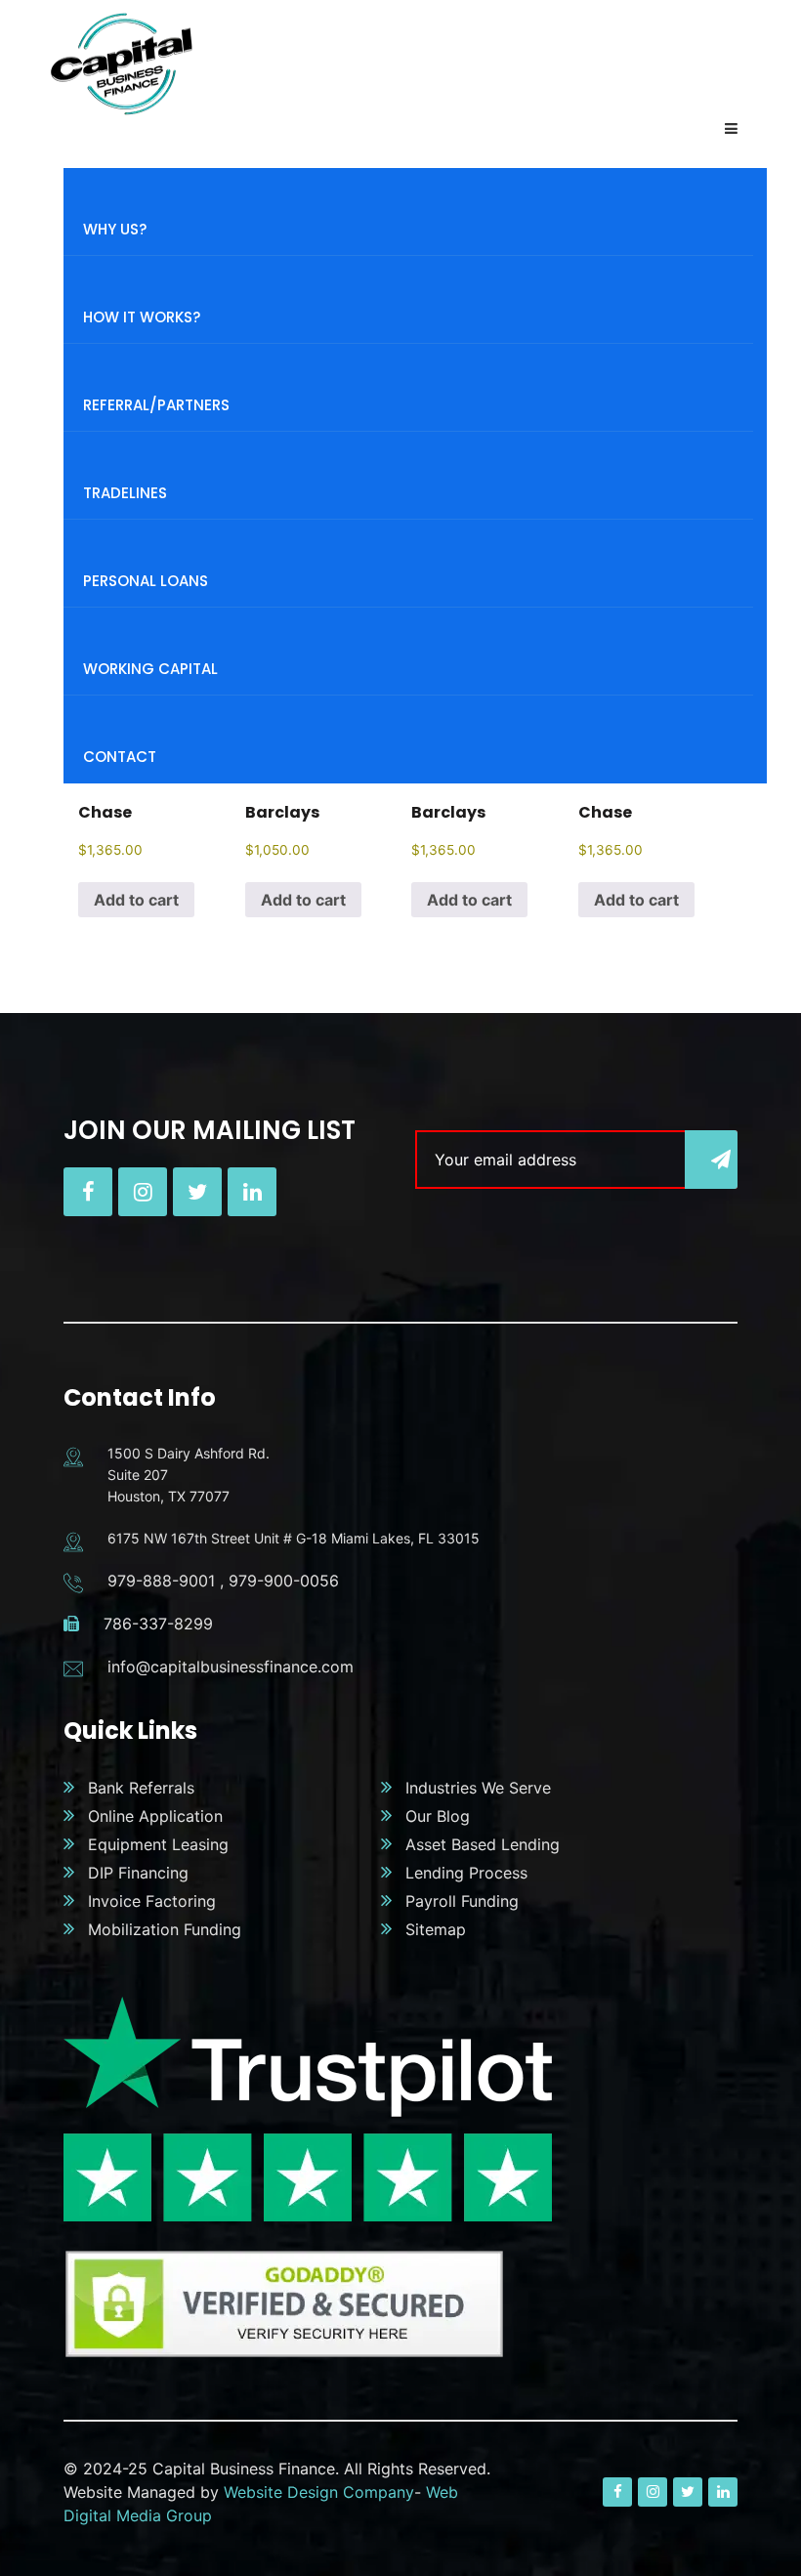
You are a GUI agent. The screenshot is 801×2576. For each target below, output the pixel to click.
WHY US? (115, 229)
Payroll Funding (462, 1901)
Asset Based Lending (483, 1844)
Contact (120, 757)
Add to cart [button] (136, 900)
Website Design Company (319, 2492)
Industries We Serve (478, 1788)
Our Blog (438, 1816)
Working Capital (150, 669)
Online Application (155, 1816)
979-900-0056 (284, 1581)
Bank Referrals (141, 1788)
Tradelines (125, 493)
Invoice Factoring (152, 1901)
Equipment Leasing (158, 1844)
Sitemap (436, 1929)
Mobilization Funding (165, 1929)
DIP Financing (138, 1873)
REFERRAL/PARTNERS (156, 405)
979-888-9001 (161, 1581)
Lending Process (466, 1873)
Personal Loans (146, 581)
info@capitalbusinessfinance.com (231, 1667)
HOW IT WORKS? (142, 317)
